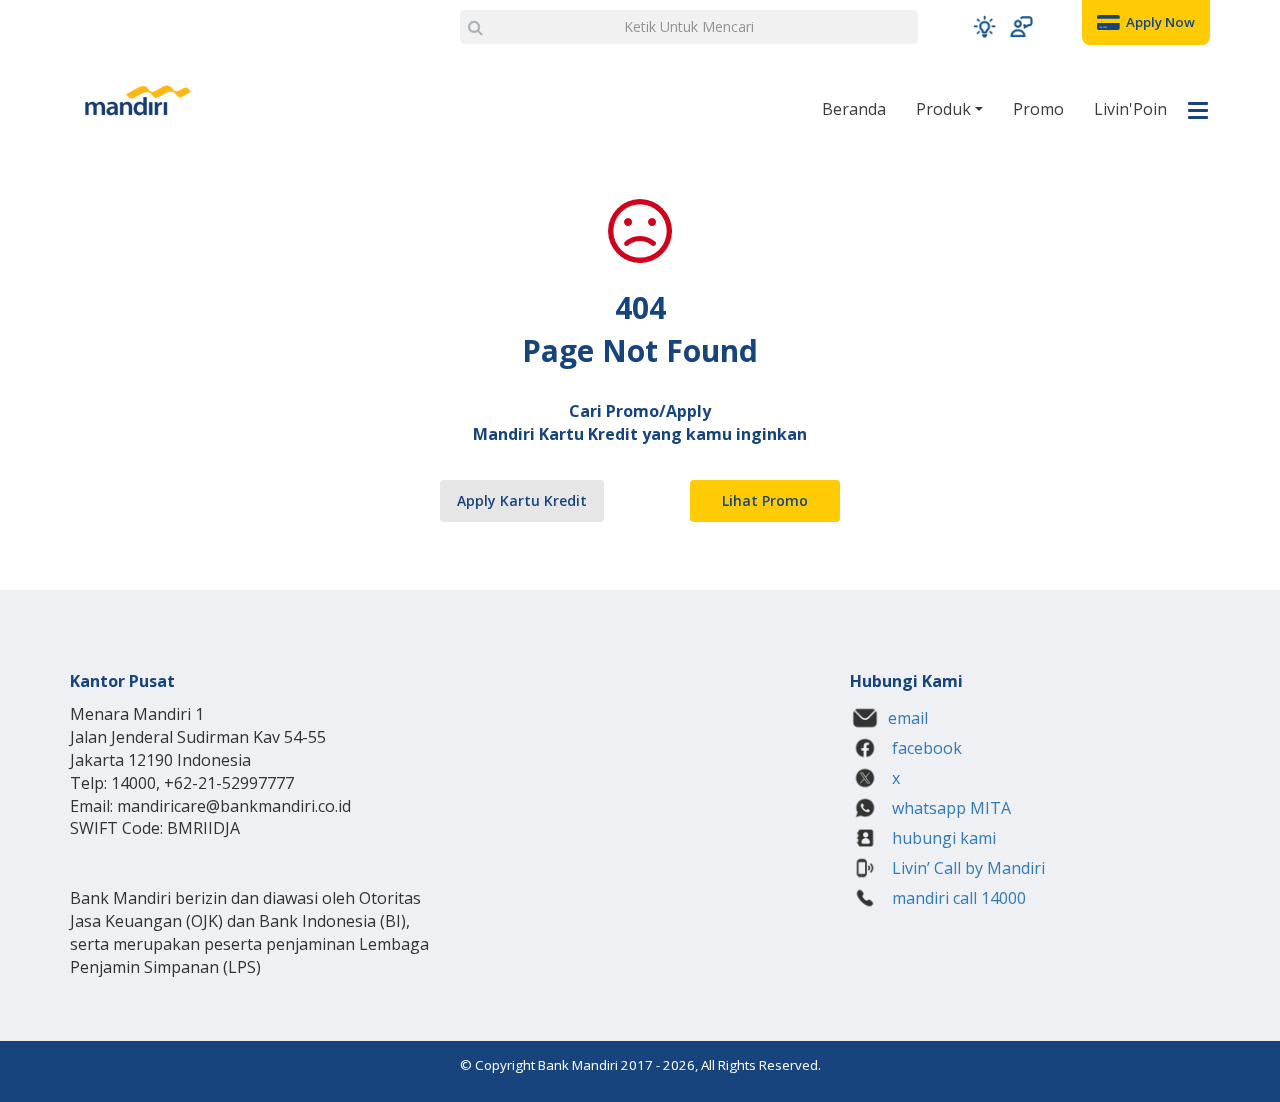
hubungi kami (942, 838)
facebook (925, 748)
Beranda (854, 109)
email (908, 718)
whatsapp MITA (949, 808)
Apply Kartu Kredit (522, 500)
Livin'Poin (1130, 109)
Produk (945, 109)
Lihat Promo (765, 500)
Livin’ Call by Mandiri (966, 868)
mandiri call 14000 (957, 898)
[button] (984, 26)
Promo (1038, 109)
